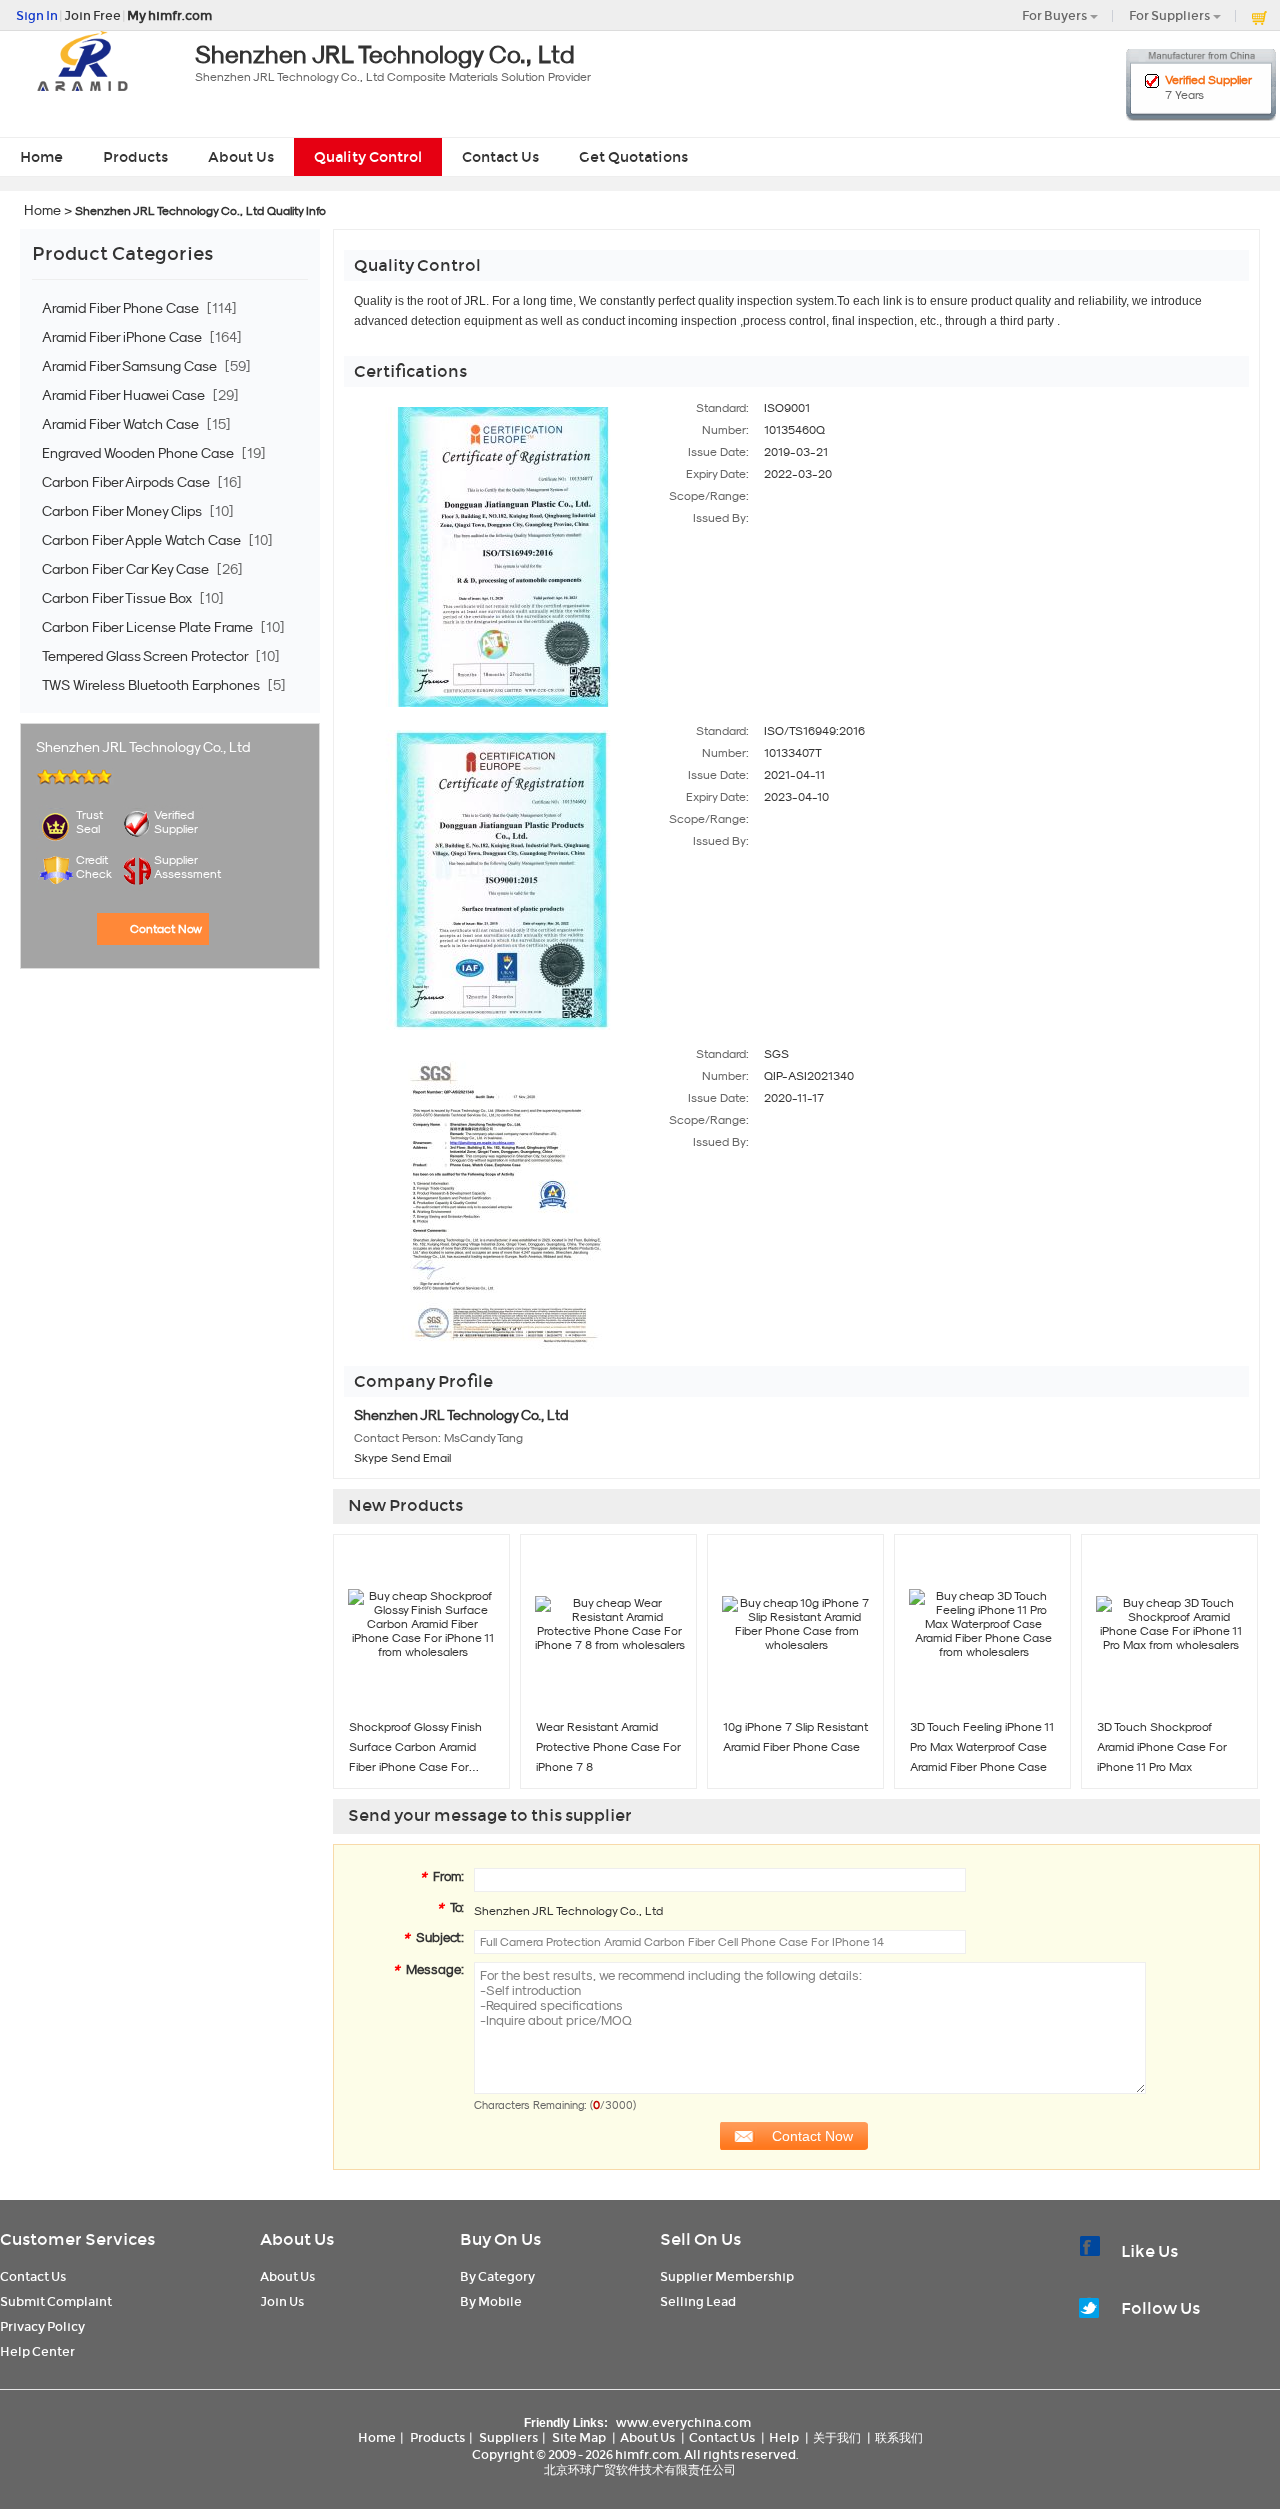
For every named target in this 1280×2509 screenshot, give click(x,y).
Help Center (37, 2351)
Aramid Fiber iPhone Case (123, 337)
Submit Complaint (56, 2301)
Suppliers (508, 2437)
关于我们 (837, 2437)
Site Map (579, 2437)
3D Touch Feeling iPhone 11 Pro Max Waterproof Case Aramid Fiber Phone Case (982, 1747)
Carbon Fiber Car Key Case (127, 569)
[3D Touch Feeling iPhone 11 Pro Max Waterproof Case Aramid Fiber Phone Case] (983, 1623)
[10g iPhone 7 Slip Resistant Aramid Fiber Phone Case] (796, 1623)
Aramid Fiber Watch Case (122, 424)
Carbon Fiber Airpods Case (127, 482)
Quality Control (368, 157)
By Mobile (491, 2301)
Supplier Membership (727, 2276)
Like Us (1149, 2251)
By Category (497, 2276)
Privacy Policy (42, 2326)
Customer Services (77, 2239)
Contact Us (500, 157)
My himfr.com (169, 15)
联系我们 (899, 2437)
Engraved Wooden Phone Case (139, 453)
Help (784, 2437)
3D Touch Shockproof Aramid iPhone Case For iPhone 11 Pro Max (1162, 1747)
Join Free (92, 15)
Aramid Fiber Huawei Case (125, 395)
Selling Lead (698, 2301)
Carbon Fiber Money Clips (123, 511)
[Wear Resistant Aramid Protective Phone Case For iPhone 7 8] (609, 1623)
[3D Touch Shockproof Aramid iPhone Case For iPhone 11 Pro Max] (1170, 1623)
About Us (241, 157)
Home (41, 157)
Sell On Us (700, 2239)
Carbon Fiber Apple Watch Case (143, 540)
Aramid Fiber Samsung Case (131, 366)
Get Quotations (633, 157)
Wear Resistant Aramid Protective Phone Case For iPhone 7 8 (608, 1747)
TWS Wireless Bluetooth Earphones (152, 685)
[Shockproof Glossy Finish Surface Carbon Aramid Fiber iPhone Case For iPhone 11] (422, 1623)
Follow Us (1160, 2308)
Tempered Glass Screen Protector (146, 656)
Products (135, 157)
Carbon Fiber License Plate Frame (149, 627)
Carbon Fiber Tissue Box (118, 598)
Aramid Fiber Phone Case (122, 308)
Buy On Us (500, 2239)
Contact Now (166, 929)
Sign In (37, 15)
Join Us (282, 2301)
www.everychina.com (683, 2422)
